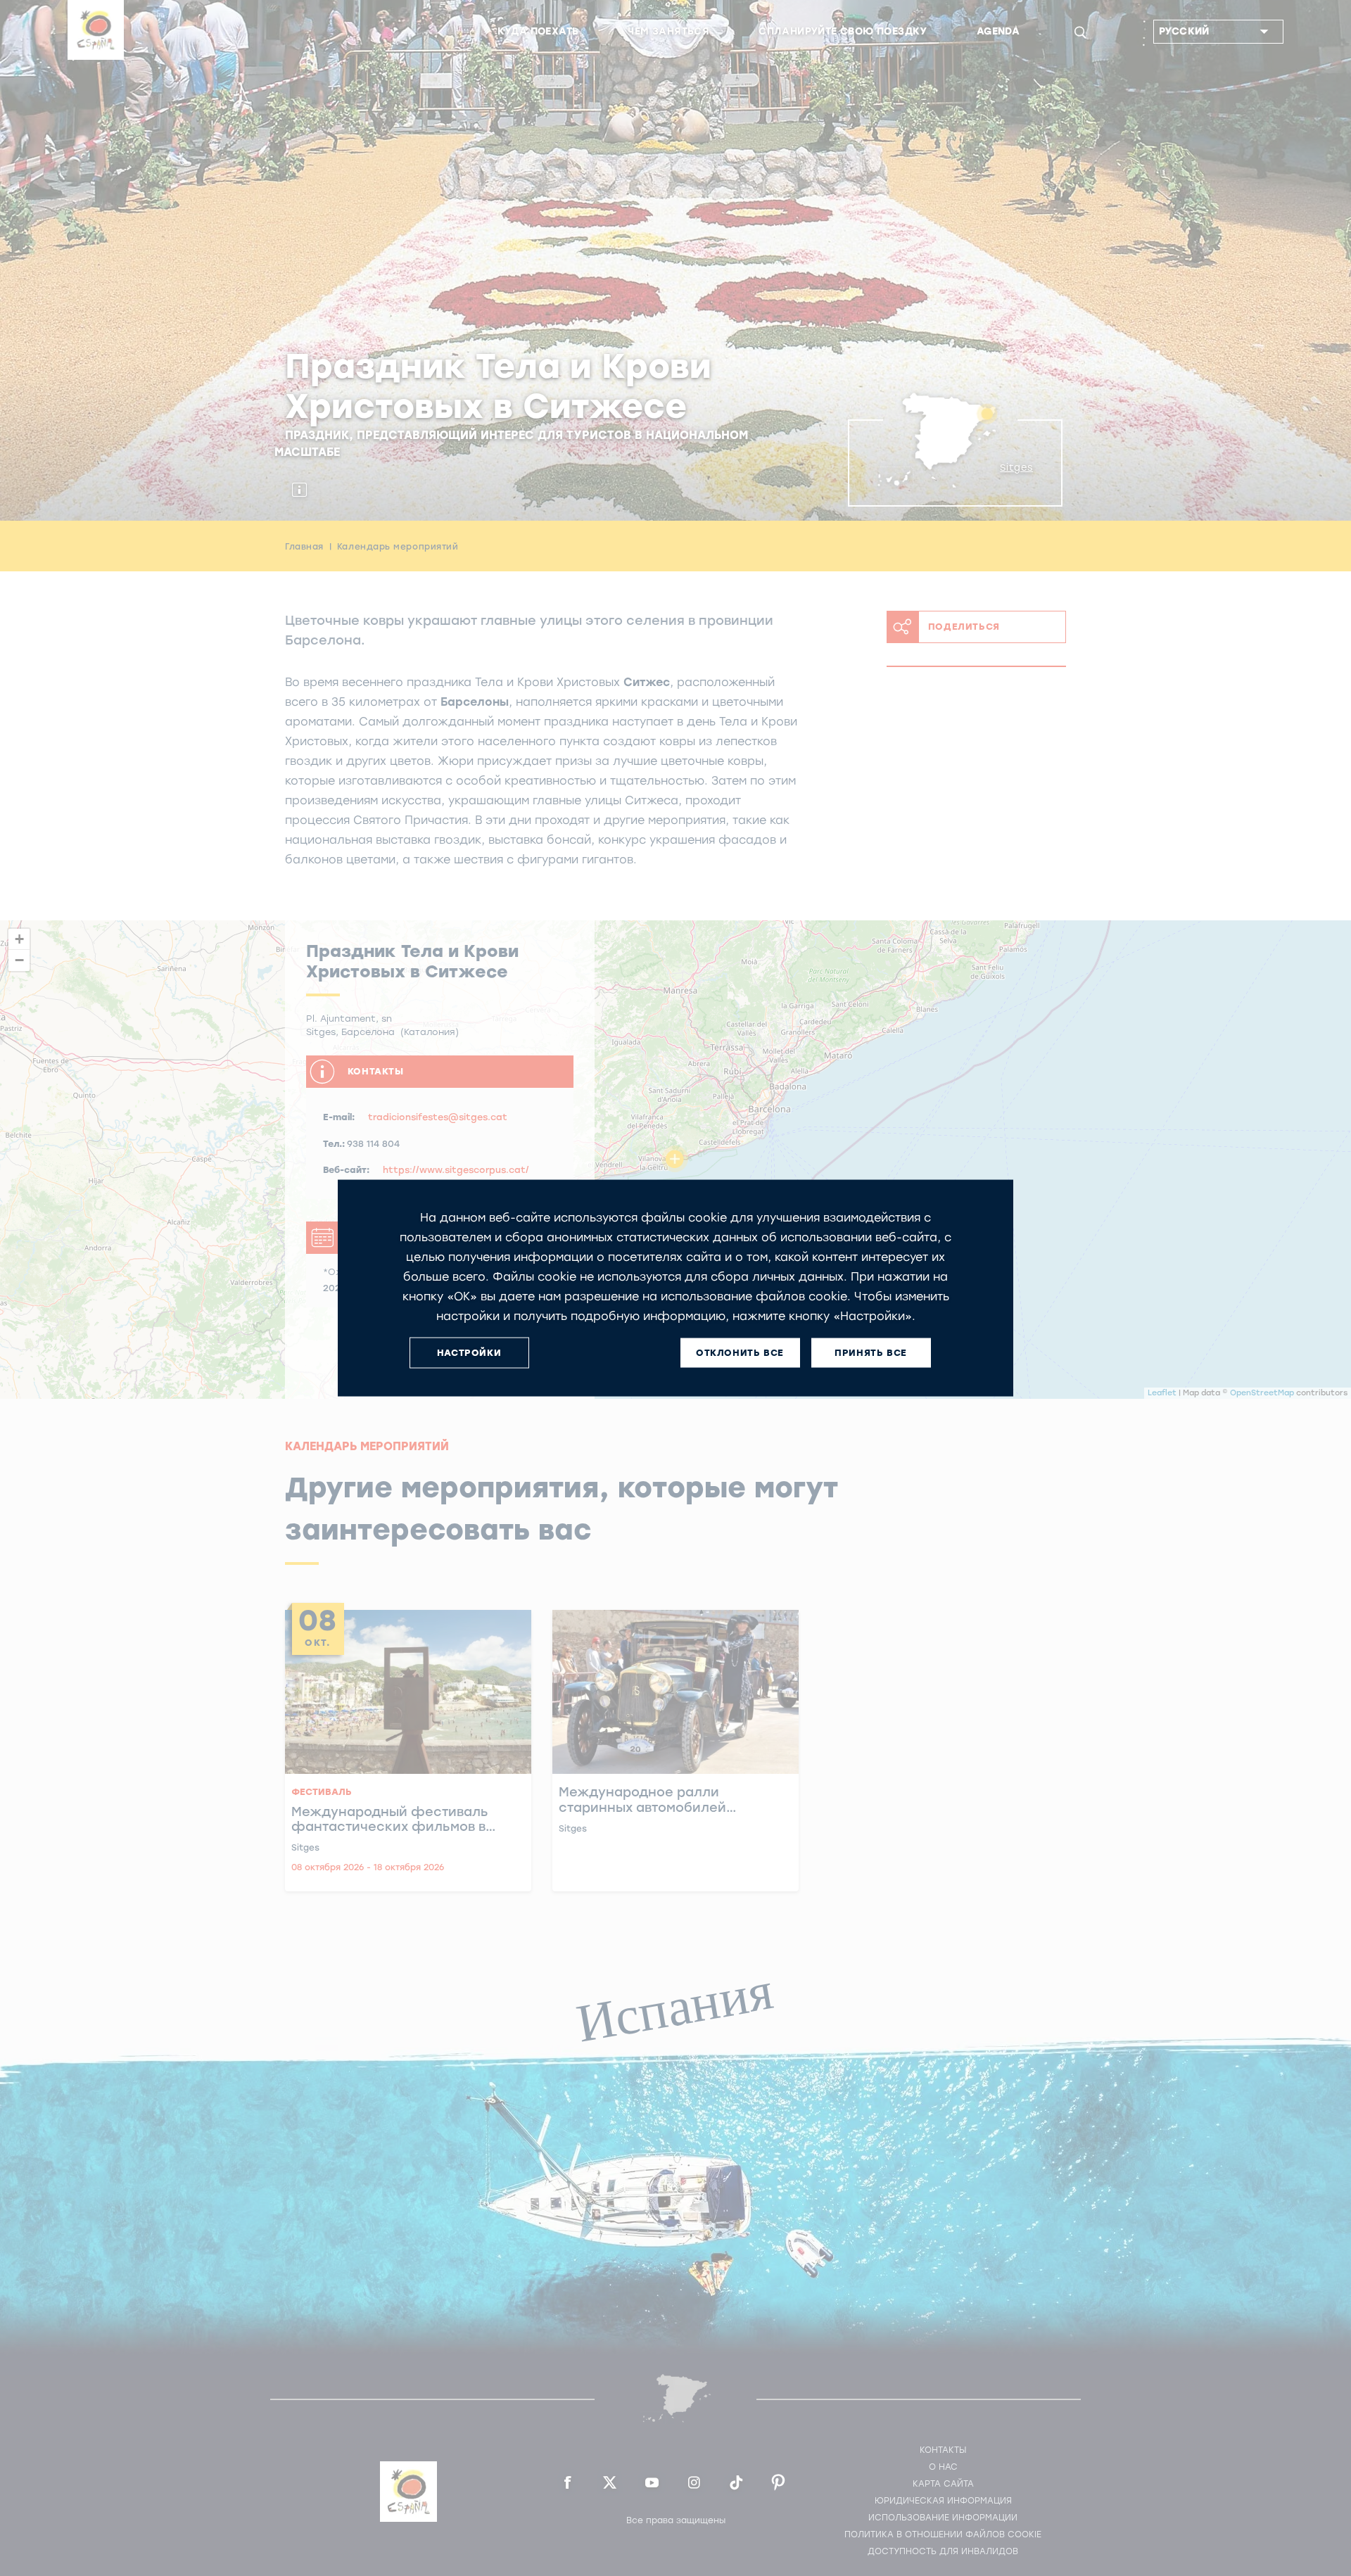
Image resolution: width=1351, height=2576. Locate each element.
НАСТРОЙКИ (469, 1353)
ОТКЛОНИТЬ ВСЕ (740, 1353)
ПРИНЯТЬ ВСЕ (871, 1353)
